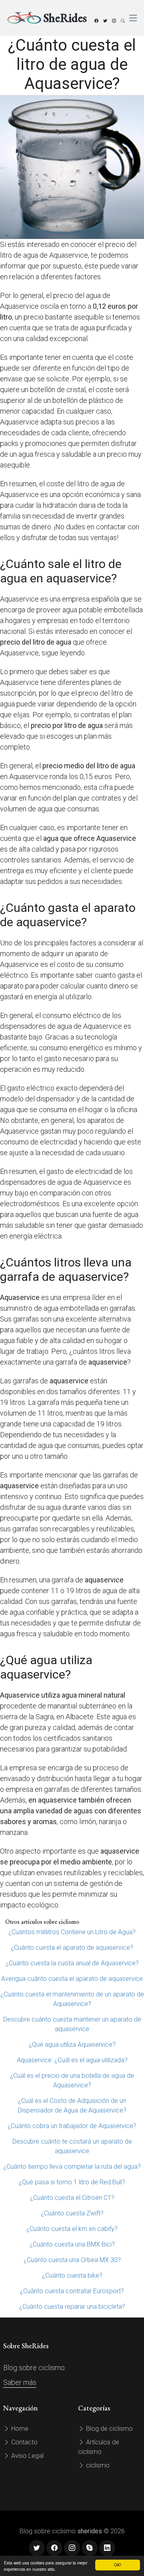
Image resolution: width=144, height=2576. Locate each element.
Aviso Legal (27, 2456)
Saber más (20, 2382)
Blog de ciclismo (109, 2429)
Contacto (24, 2442)
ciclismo (97, 2465)
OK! (118, 2565)
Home (19, 2429)
